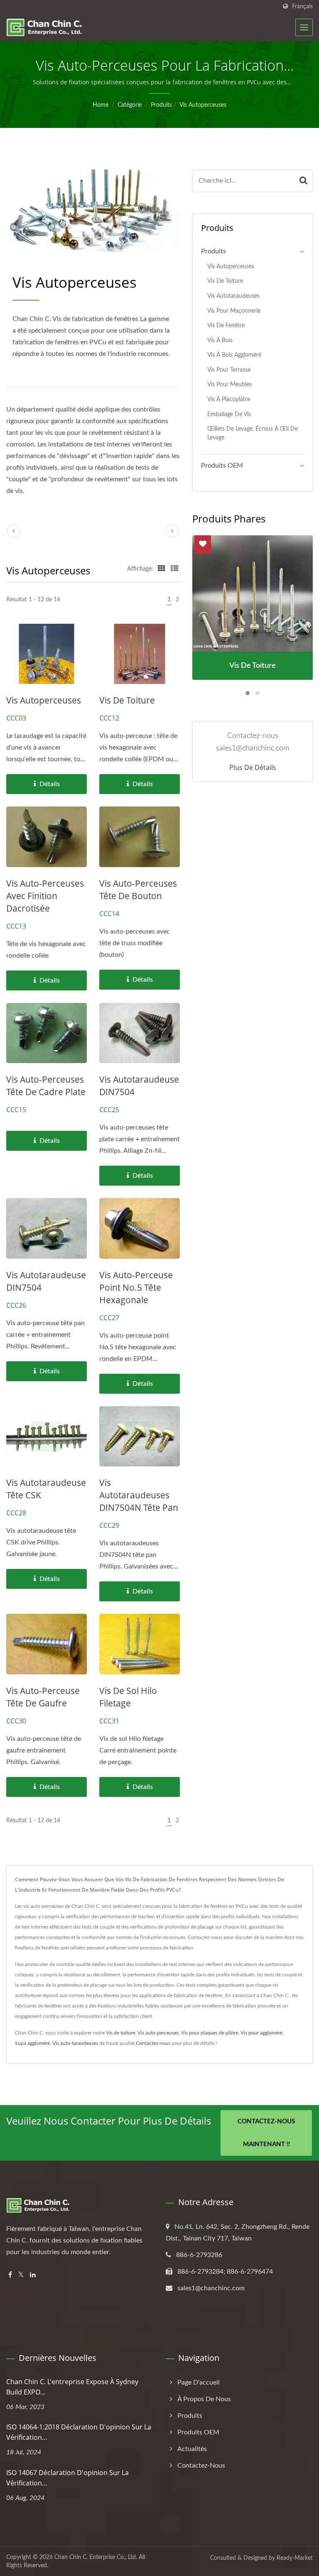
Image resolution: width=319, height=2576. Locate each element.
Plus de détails (253, 767)
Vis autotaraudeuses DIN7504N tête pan (139, 1495)
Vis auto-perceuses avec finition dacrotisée (45, 896)
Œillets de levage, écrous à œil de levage (253, 433)
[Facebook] (10, 2275)
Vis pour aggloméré (261, 2033)
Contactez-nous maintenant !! (266, 2133)
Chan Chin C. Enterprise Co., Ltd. (96, 2557)
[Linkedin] (33, 2275)
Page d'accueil (199, 2382)
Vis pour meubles (229, 384)
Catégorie (130, 105)
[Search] (303, 181)
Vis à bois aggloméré (234, 355)
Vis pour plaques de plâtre (210, 2033)
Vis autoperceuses (203, 105)
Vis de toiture (127, 700)
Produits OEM (222, 466)
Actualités (192, 2449)
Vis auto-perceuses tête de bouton (138, 890)
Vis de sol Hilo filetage (128, 1697)
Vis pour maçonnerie (234, 311)
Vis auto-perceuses (158, 2033)
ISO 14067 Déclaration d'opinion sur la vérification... (67, 2478)
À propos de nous (204, 2399)
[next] (172, 531)
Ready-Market (295, 2558)
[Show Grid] (162, 569)
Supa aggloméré (32, 2043)
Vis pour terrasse (229, 370)
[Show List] (174, 569)
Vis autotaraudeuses (233, 296)
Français (302, 6)
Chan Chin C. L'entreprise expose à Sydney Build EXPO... (72, 2387)
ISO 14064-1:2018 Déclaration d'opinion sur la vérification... (79, 2432)
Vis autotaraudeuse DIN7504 (139, 1086)
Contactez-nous (153, 2043)
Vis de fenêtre (226, 325)
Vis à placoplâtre (229, 399)
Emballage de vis (229, 414)
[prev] (14, 531)
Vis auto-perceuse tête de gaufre (43, 1697)
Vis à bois (220, 340)
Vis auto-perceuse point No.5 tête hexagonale (136, 1287)
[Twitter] (21, 2275)
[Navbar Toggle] (304, 27)
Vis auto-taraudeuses (75, 2043)
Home (101, 105)
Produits (161, 105)
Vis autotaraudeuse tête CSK (46, 1489)
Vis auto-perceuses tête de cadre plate (46, 1086)
